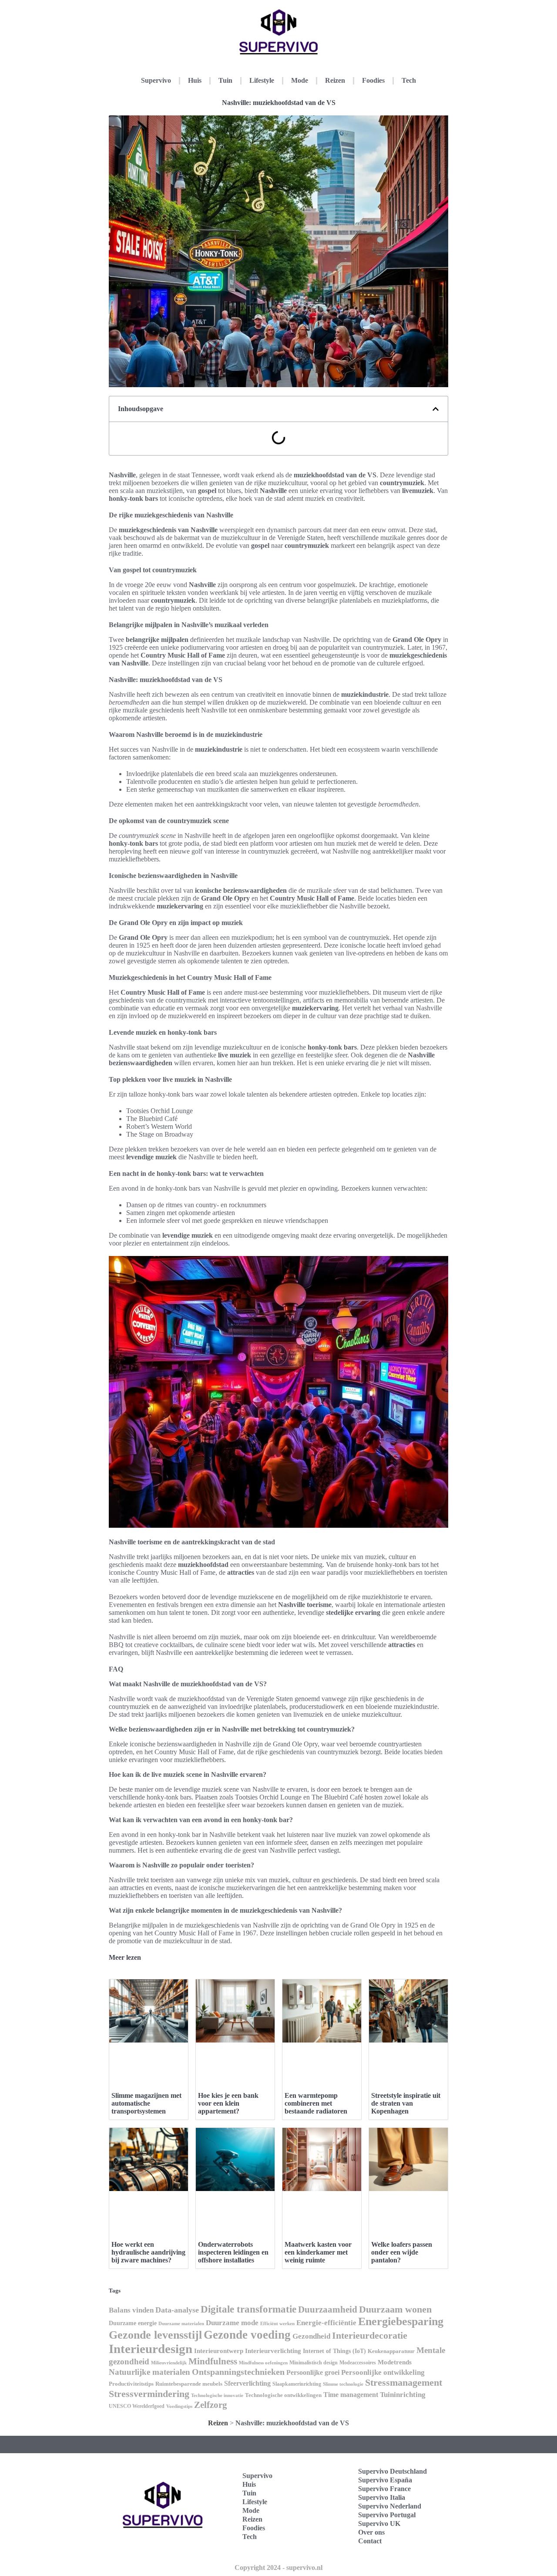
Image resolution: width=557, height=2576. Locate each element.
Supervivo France (384, 2489)
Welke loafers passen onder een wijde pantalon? (402, 2252)
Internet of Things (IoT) (334, 2351)
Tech (409, 80)
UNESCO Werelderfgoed (137, 2406)
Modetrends (395, 2362)
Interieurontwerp (219, 2351)
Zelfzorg (211, 2405)
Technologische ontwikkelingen (283, 2395)
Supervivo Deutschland (393, 2471)
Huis (195, 80)
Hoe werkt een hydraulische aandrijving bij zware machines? (148, 2252)
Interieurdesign (151, 2349)
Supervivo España (385, 2480)
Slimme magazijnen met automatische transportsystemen (146, 2103)
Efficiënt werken (277, 2324)
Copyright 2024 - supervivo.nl (278, 2568)
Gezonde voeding (247, 2335)
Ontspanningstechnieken (238, 2372)
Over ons (371, 2532)
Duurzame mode (232, 2323)
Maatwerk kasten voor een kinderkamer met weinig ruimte (318, 2252)
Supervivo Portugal (387, 2515)
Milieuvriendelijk (169, 2363)
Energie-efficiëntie (326, 2323)
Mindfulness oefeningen (263, 2363)
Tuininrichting (403, 2395)
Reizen (335, 80)
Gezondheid (311, 2336)
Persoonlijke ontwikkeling (383, 2372)
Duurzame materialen (181, 2324)
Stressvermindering (149, 2394)
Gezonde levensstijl (155, 2335)
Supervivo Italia (382, 2497)
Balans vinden (131, 2310)
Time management (351, 2395)
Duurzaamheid (328, 2309)
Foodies (373, 80)
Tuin (225, 80)
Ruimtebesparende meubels (189, 2384)
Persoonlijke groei (313, 2372)
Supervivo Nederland (390, 2506)
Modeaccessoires (358, 2363)
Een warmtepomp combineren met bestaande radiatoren (316, 2103)
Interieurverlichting (273, 2351)
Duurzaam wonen (395, 2309)
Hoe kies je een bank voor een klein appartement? (228, 2103)
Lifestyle (262, 80)
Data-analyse (177, 2310)
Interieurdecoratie (370, 2335)
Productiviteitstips (131, 2384)
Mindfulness (213, 2361)
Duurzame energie (133, 2323)
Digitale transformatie (248, 2309)
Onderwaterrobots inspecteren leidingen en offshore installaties (233, 2252)
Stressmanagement (404, 2382)
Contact (370, 2541)
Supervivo (156, 80)
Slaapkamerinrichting (297, 2384)
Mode (300, 80)
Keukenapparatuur (391, 2351)
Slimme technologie (343, 2384)
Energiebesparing (401, 2321)
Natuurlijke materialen (149, 2372)
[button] (436, 409)
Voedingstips (179, 2406)
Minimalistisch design (314, 2363)
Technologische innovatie (217, 2395)
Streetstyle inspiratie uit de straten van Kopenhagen (406, 2103)
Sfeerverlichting (247, 2383)
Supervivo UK (379, 2524)
